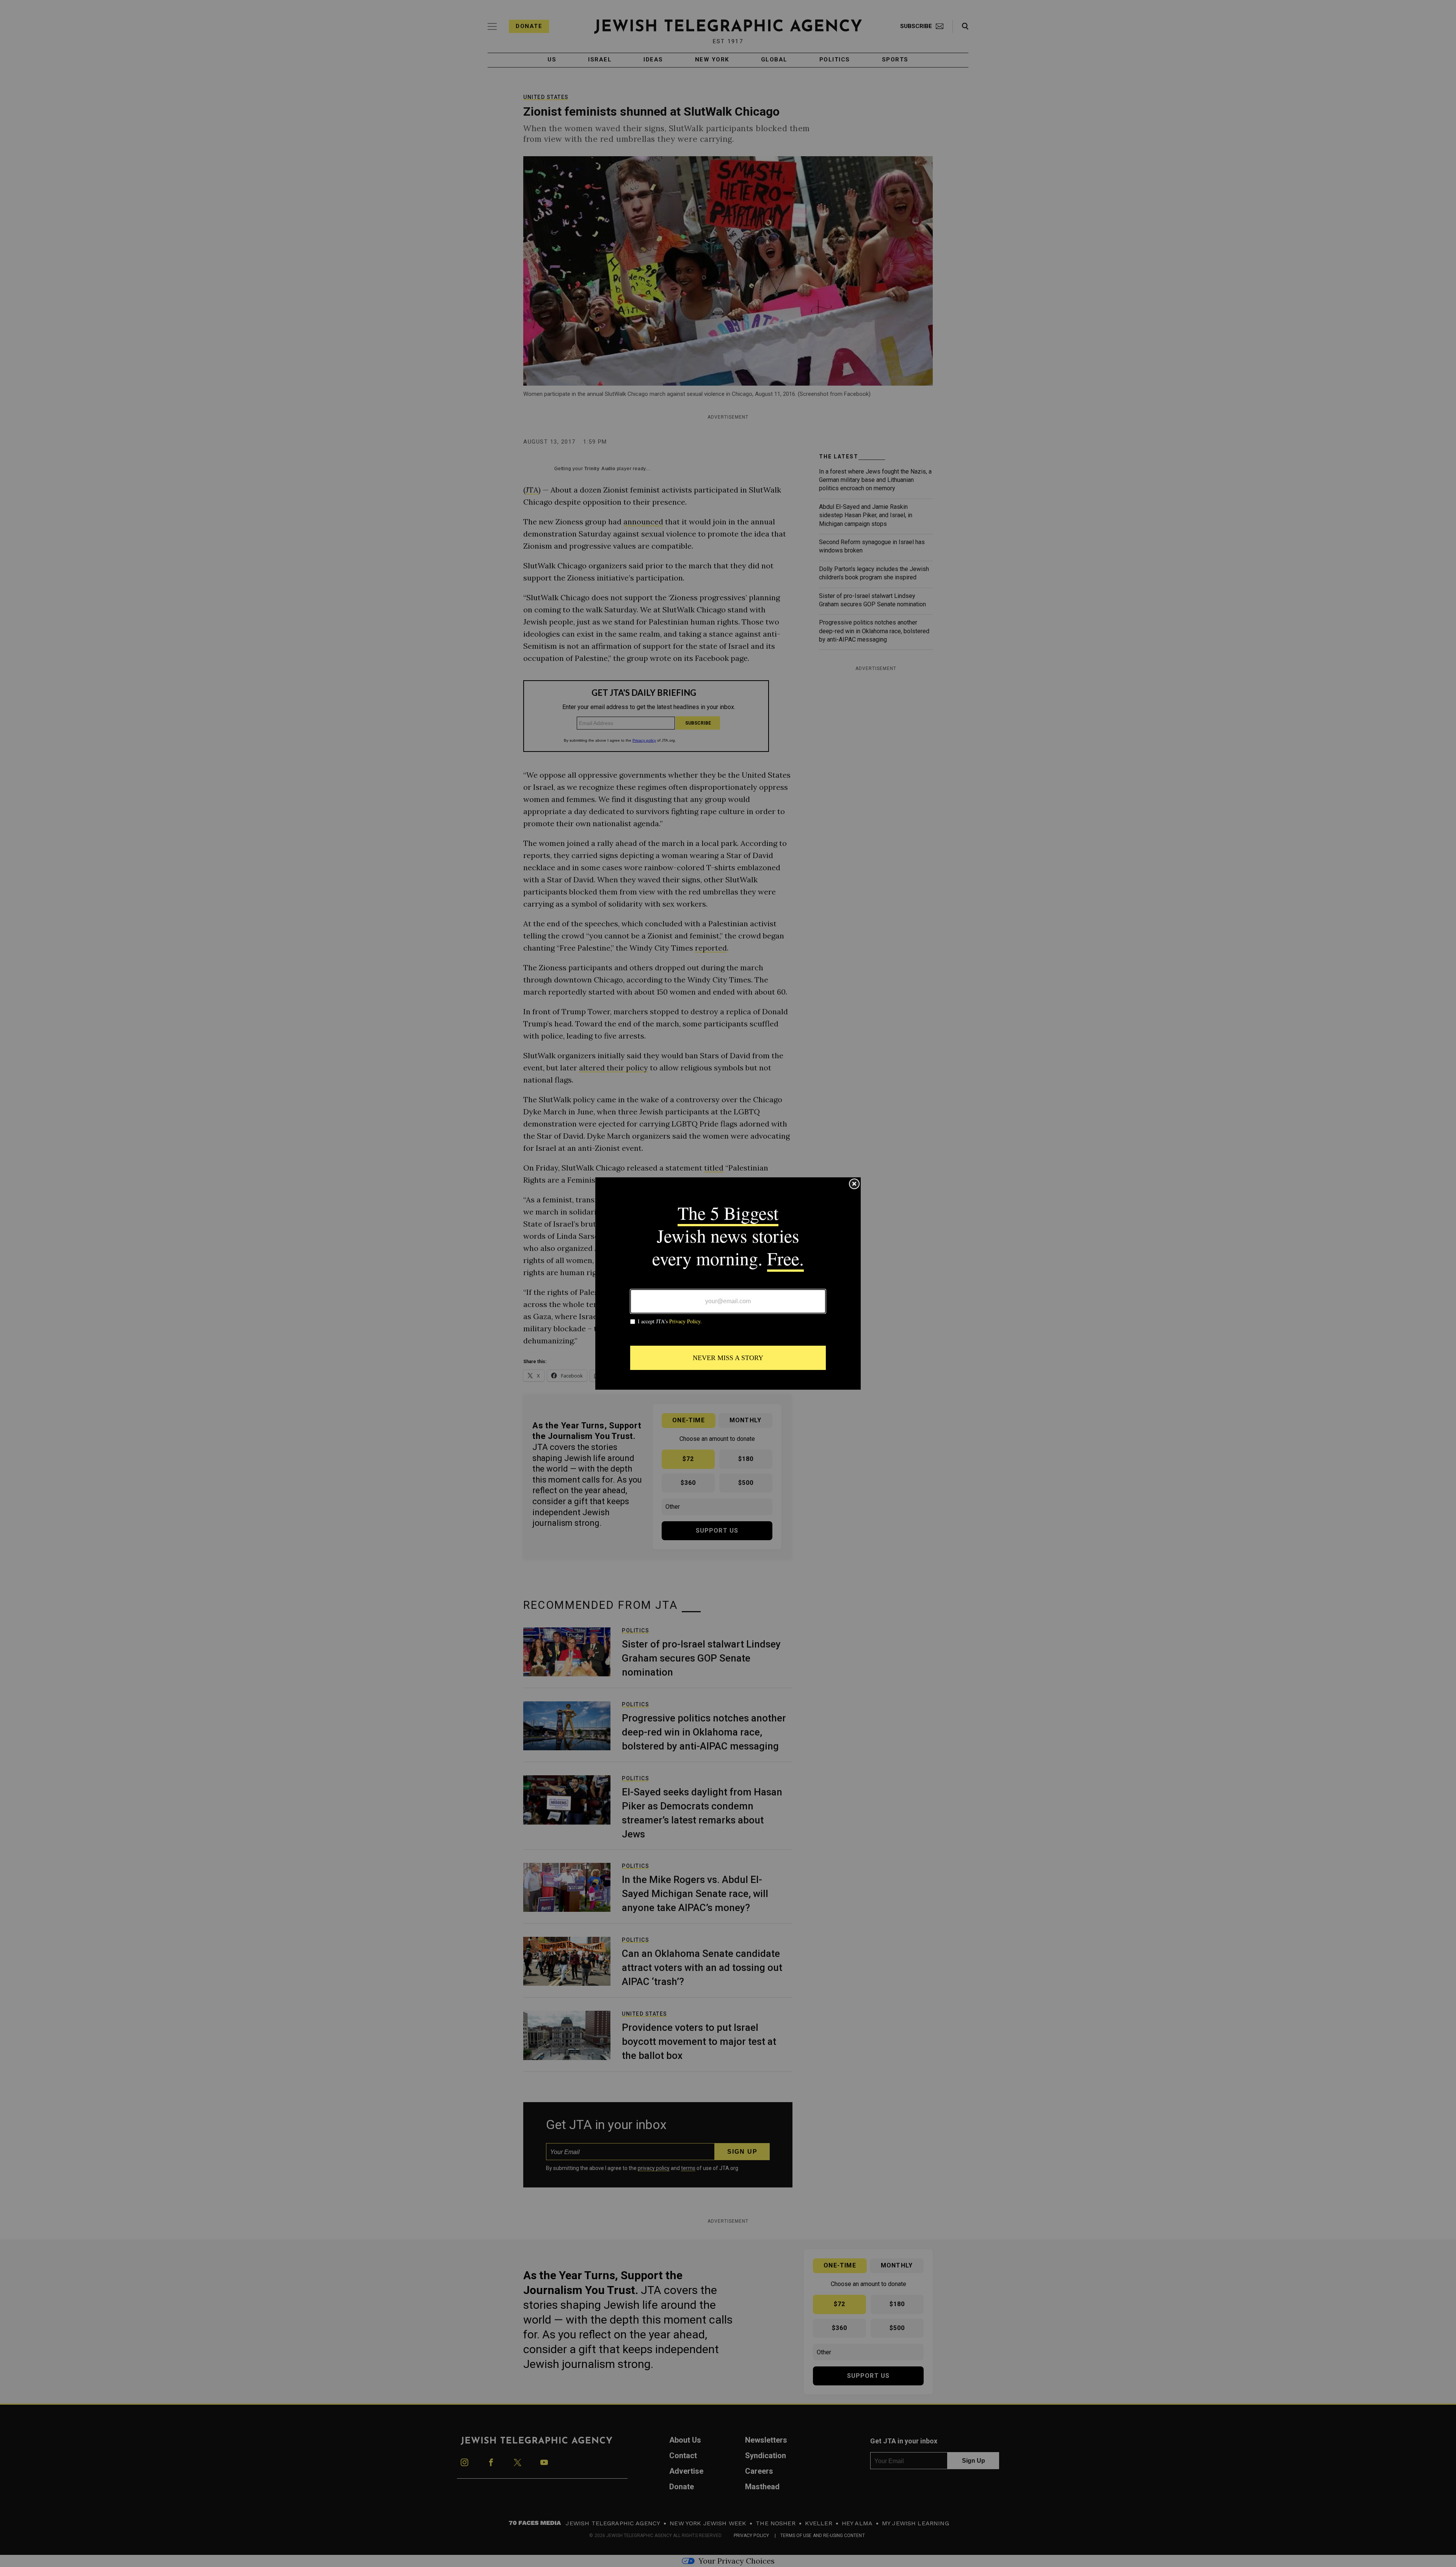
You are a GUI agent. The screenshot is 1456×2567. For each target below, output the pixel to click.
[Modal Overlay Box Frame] (728, 1283)
